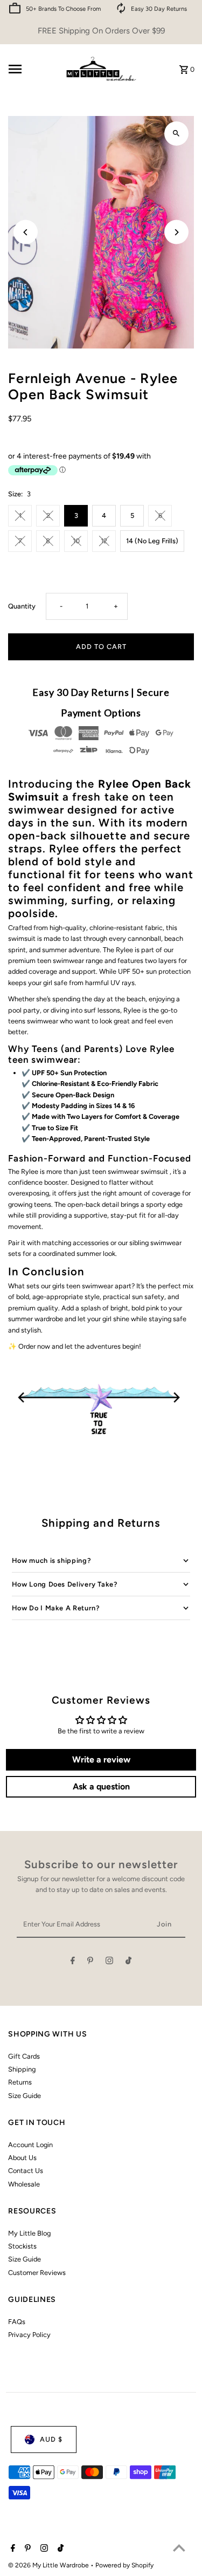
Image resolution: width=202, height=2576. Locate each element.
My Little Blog (29, 2233)
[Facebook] (73, 1962)
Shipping (22, 2069)
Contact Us (26, 2171)
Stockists (22, 2246)
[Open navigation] (31, 69)
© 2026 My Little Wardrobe (49, 2565)
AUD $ (51, 2439)
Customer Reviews (37, 2273)
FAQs (17, 2322)
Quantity (22, 606)
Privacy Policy (29, 2335)
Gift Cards (24, 2056)
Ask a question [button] (101, 1786)
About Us (22, 2158)
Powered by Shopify (124, 2565)
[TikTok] (128, 1962)
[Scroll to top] (179, 2548)
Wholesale (24, 2184)
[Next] (176, 232)
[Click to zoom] (176, 134)
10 (76, 541)
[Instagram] (109, 1962)
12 (104, 541)
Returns (20, 2082)
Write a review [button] (101, 1760)
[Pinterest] (90, 1962)
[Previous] (26, 232)
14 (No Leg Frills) (152, 541)
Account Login (30, 2145)
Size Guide (25, 2096)
